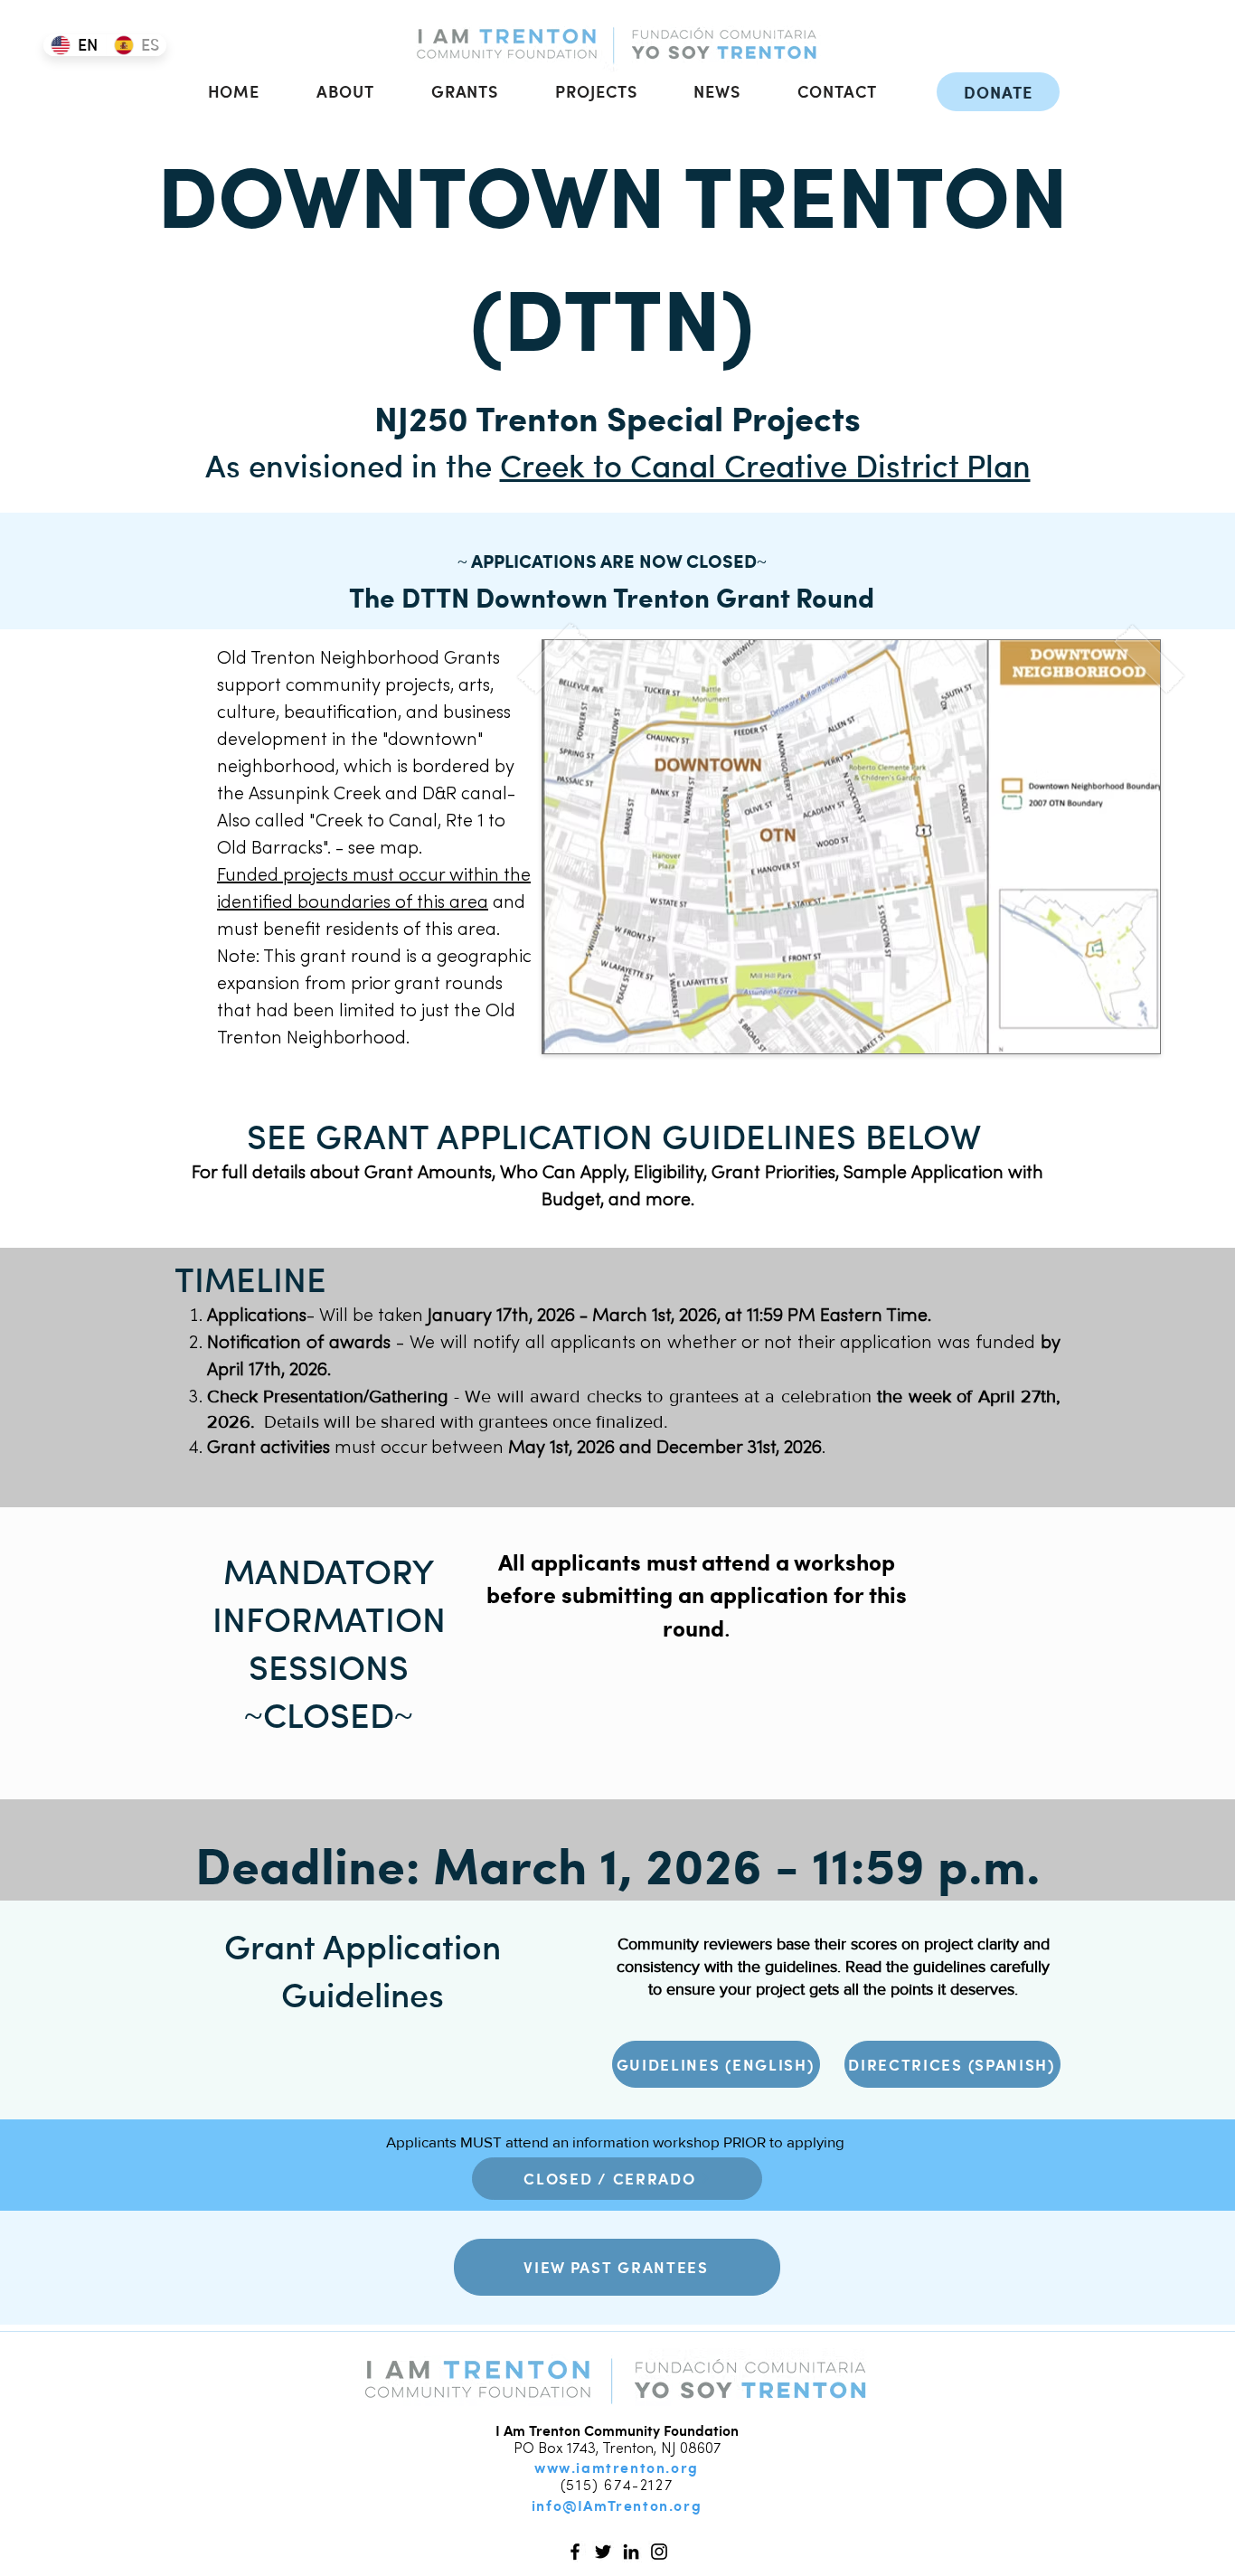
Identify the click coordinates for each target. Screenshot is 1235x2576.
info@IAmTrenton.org (617, 2505)
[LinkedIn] (631, 2552)
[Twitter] (603, 2552)
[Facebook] (575, 2552)
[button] (346, 91)
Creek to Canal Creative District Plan (765, 464)
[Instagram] (659, 2552)
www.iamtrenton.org (617, 2467)
